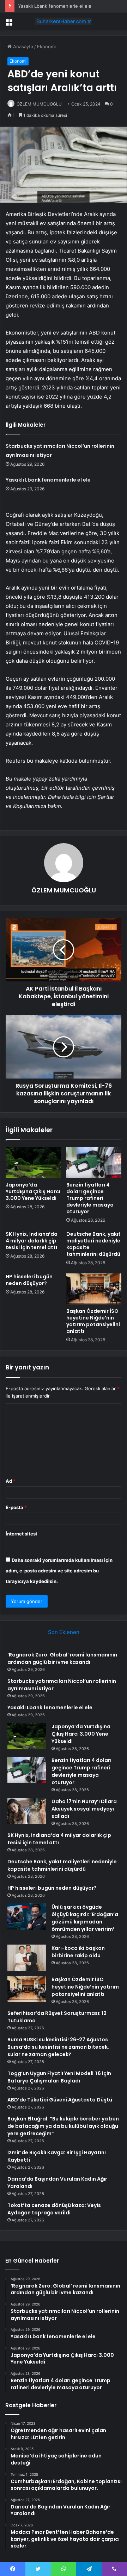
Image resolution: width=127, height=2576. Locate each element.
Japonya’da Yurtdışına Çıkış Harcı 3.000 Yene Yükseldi (33, 1191)
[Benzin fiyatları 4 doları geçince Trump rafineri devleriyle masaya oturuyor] (94, 1163)
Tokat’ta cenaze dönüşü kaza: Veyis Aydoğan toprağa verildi (54, 2209)
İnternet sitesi (21, 1534)
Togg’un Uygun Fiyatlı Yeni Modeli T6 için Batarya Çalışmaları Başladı (59, 2077)
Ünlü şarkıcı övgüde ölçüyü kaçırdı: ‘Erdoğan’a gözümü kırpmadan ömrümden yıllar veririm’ (85, 1918)
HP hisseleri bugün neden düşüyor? (29, 1280)
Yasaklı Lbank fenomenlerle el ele (55, 6)
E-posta (16, 1507)
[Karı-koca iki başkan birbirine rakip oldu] (27, 1958)
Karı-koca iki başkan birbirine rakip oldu (78, 1952)
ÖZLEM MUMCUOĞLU (39, 104)
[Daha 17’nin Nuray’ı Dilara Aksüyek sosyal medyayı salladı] (27, 1811)
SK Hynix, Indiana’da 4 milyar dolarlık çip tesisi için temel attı (32, 1241)
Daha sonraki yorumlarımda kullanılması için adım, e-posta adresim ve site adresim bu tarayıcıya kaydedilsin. (59, 1571)
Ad (11, 1481)
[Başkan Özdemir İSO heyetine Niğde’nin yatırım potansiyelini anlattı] (94, 1289)
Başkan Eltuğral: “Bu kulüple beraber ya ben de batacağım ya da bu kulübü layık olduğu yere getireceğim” (63, 2126)
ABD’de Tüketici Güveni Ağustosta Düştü (60, 2100)
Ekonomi (46, 46)
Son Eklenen (64, 1632)
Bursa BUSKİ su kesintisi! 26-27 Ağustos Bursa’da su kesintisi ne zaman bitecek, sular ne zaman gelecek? (58, 2047)
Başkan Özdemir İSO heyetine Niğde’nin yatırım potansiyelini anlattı (93, 1321)
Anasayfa (22, 46)
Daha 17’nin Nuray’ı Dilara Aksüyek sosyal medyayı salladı (84, 1809)
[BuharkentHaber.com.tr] (64, 21)
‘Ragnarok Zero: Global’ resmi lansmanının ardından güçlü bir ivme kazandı (62, 1658)
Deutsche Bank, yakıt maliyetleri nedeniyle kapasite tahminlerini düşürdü (93, 1244)
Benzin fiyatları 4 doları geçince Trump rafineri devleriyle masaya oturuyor (90, 1198)
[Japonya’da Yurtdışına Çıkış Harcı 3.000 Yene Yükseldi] (33, 1163)
